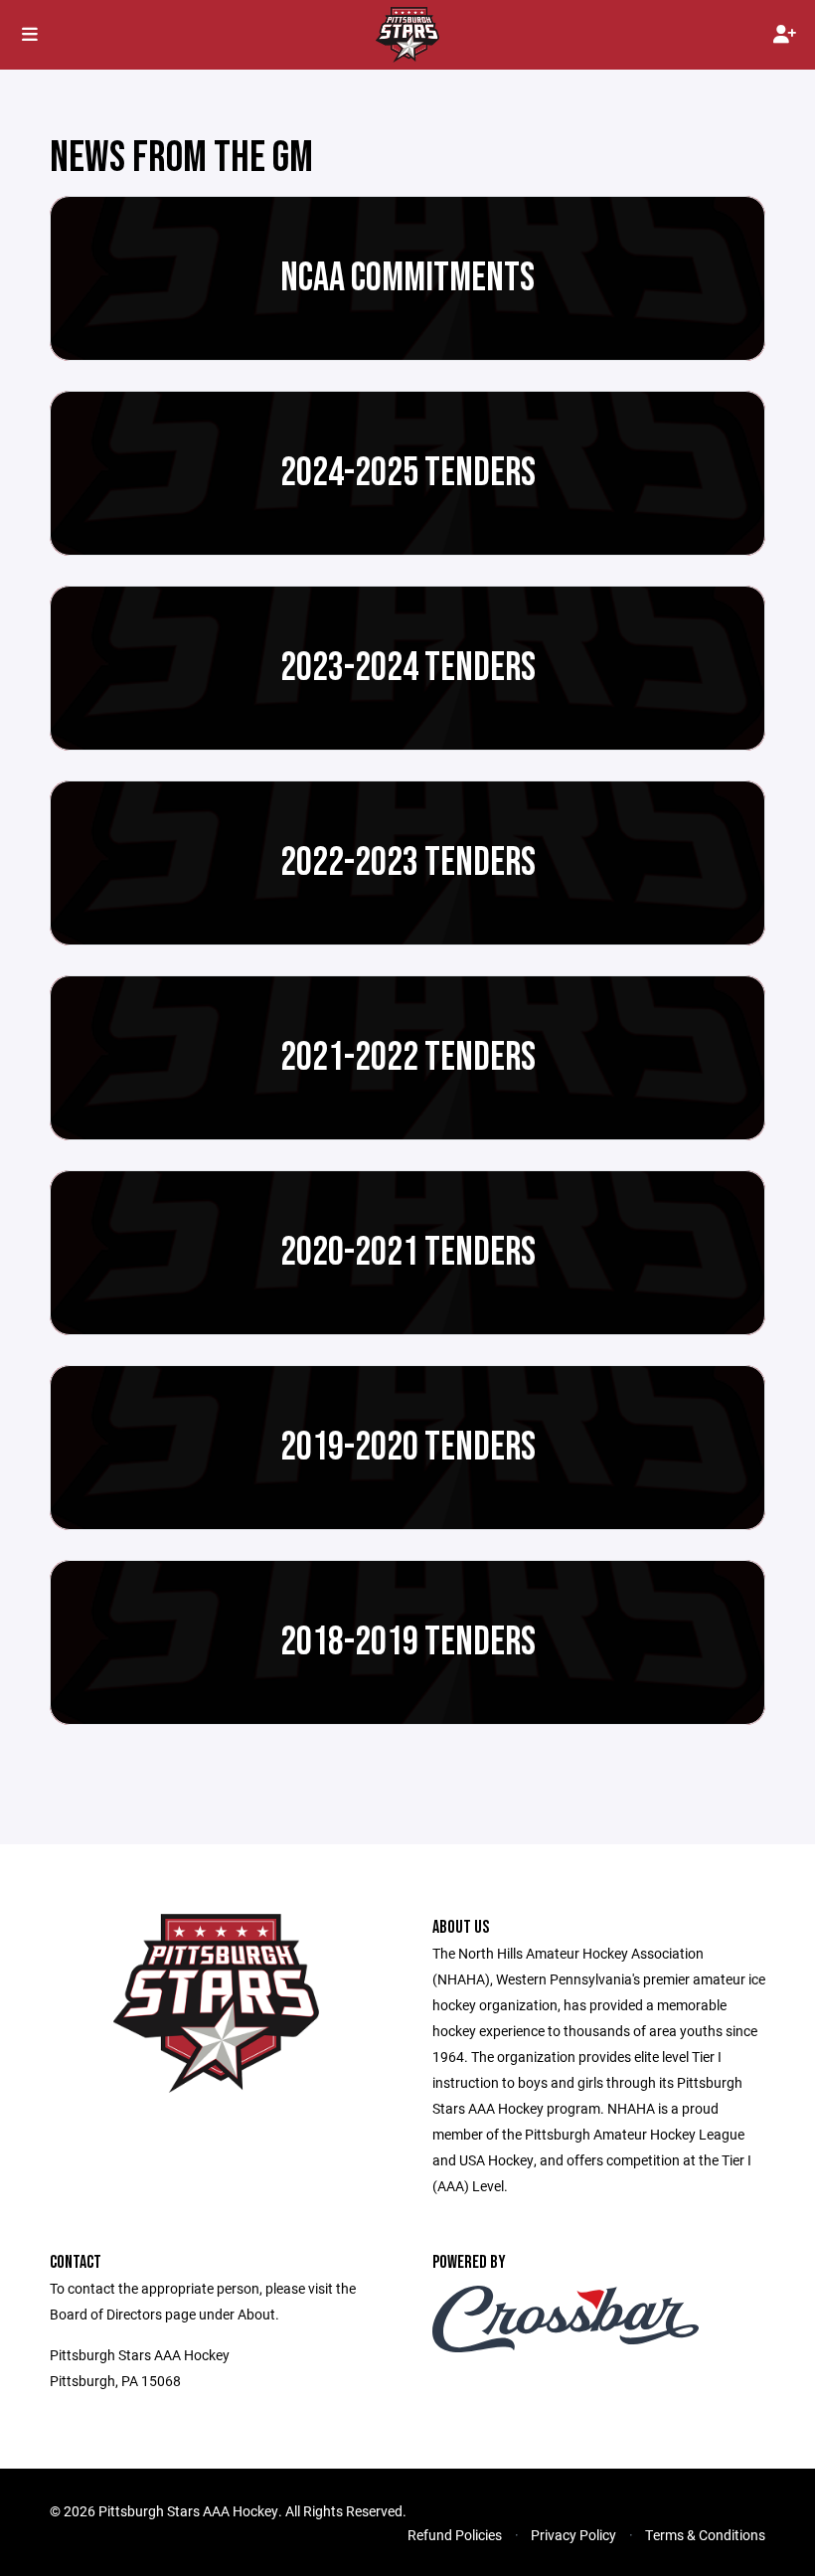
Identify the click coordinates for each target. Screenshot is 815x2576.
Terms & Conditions (705, 2535)
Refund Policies (455, 2535)
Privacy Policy (573, 2535)
